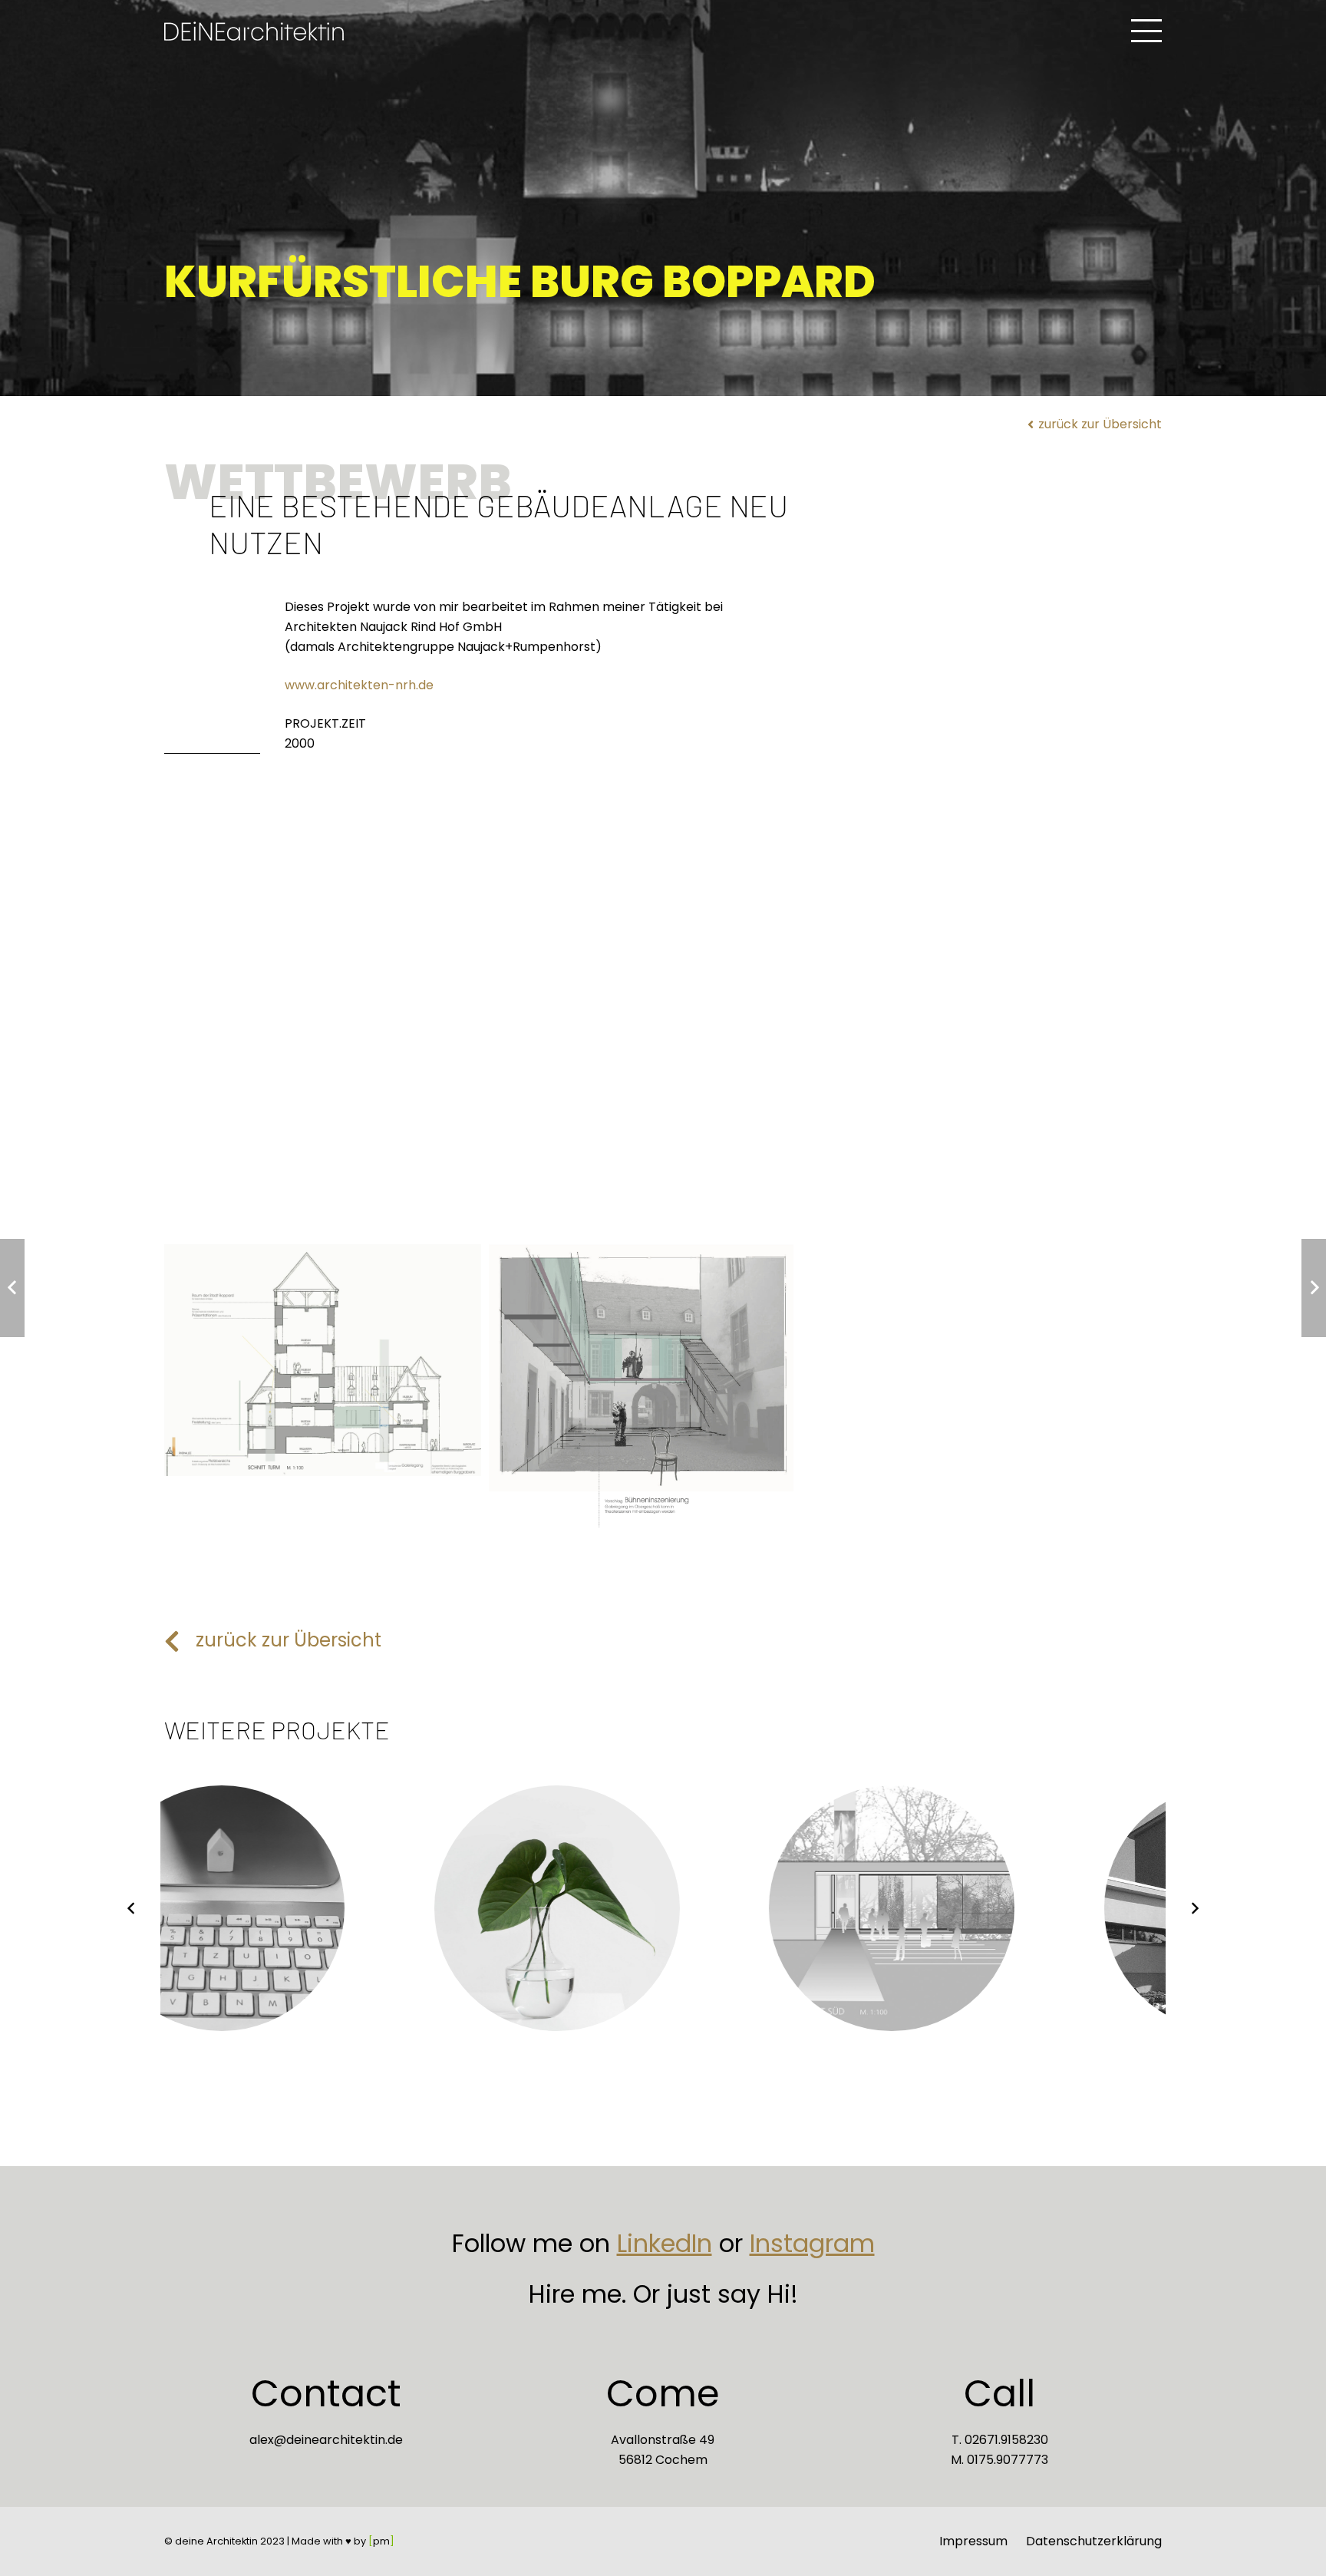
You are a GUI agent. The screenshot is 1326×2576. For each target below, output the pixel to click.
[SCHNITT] (323, 1361)
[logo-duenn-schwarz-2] (254, 31)
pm (381, 2541)
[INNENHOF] (647, 1387)
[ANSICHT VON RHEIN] (485, 1057)
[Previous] (131, 1908)
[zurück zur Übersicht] (180, 1641)
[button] (1146, 31)
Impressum (973, 2541)
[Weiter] (1195, 1908)
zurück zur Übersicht (289, 1640)
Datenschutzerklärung (1094, 2541)
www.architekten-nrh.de (359, 685)
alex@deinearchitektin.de (326, 2440)
